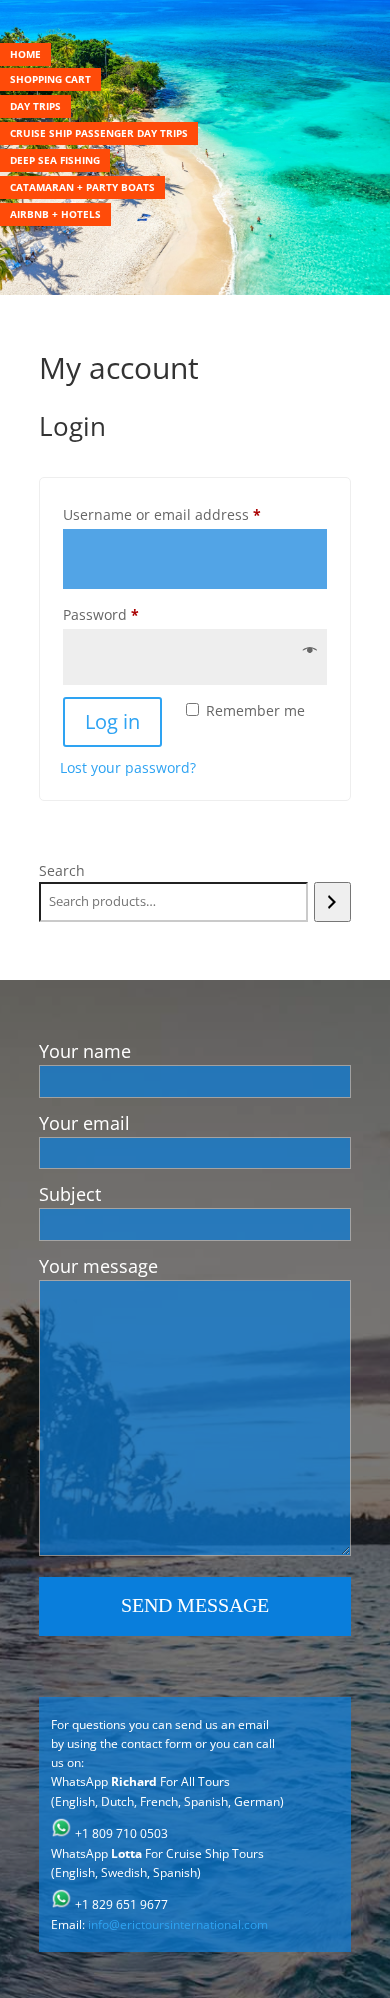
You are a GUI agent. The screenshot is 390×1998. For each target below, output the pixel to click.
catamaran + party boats (82, 187)
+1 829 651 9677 (121, 1904)
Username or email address (192, 514)
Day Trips (35, 106)
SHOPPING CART (50, 79)
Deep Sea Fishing (55, 160)
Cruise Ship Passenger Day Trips (99, 133)
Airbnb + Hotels (55, 214)
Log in (112, 721)
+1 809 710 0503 (121, 1833)
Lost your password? (128, 767)
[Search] (332, 902)
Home (25, 54)
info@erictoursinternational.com (178, 1924)
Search (62, 870)
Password (131, 614)
